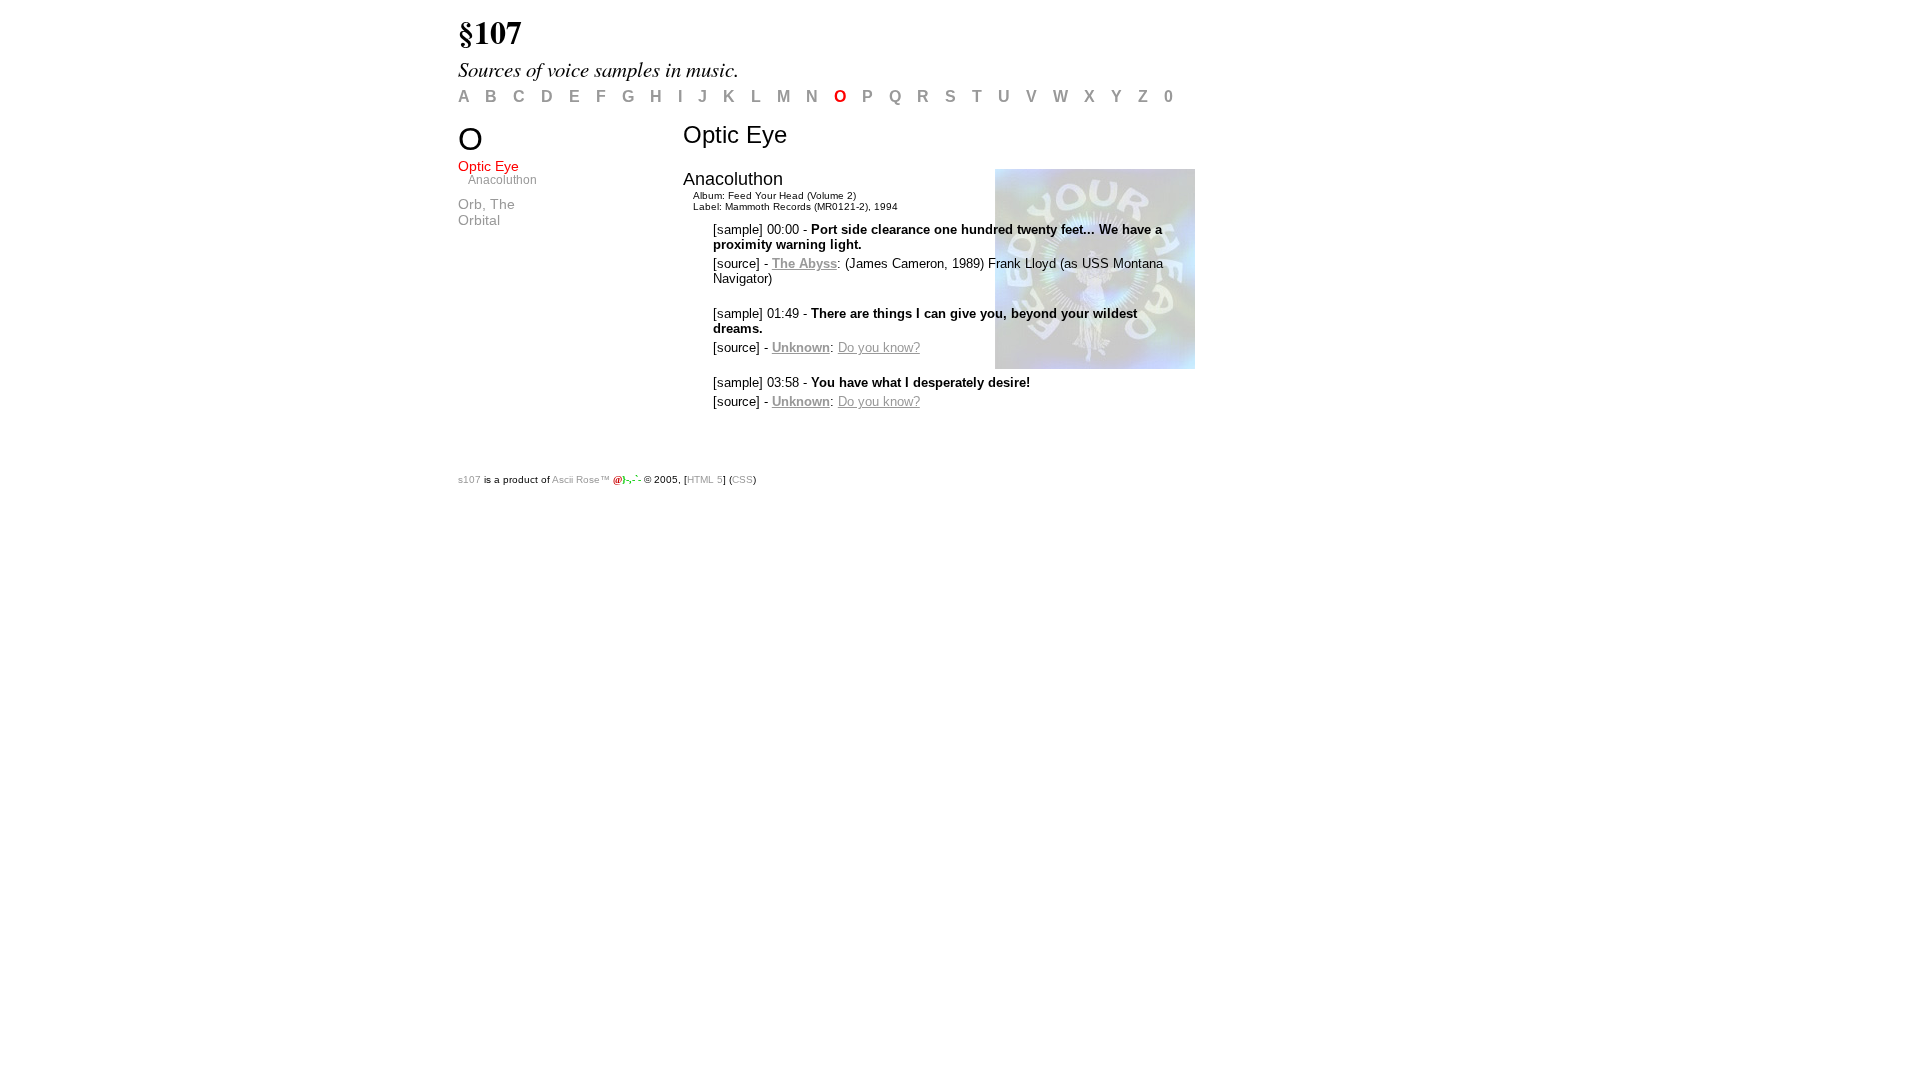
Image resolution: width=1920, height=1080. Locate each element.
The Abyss (804, 263)
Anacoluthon (502, 180)
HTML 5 (705, 479)
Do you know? (879, 347)
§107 (490, 31)
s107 (469, 479)
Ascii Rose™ (581, 479)
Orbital (479, 220)
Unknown (801, 347)
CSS (742, 479)
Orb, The (486, 204)
